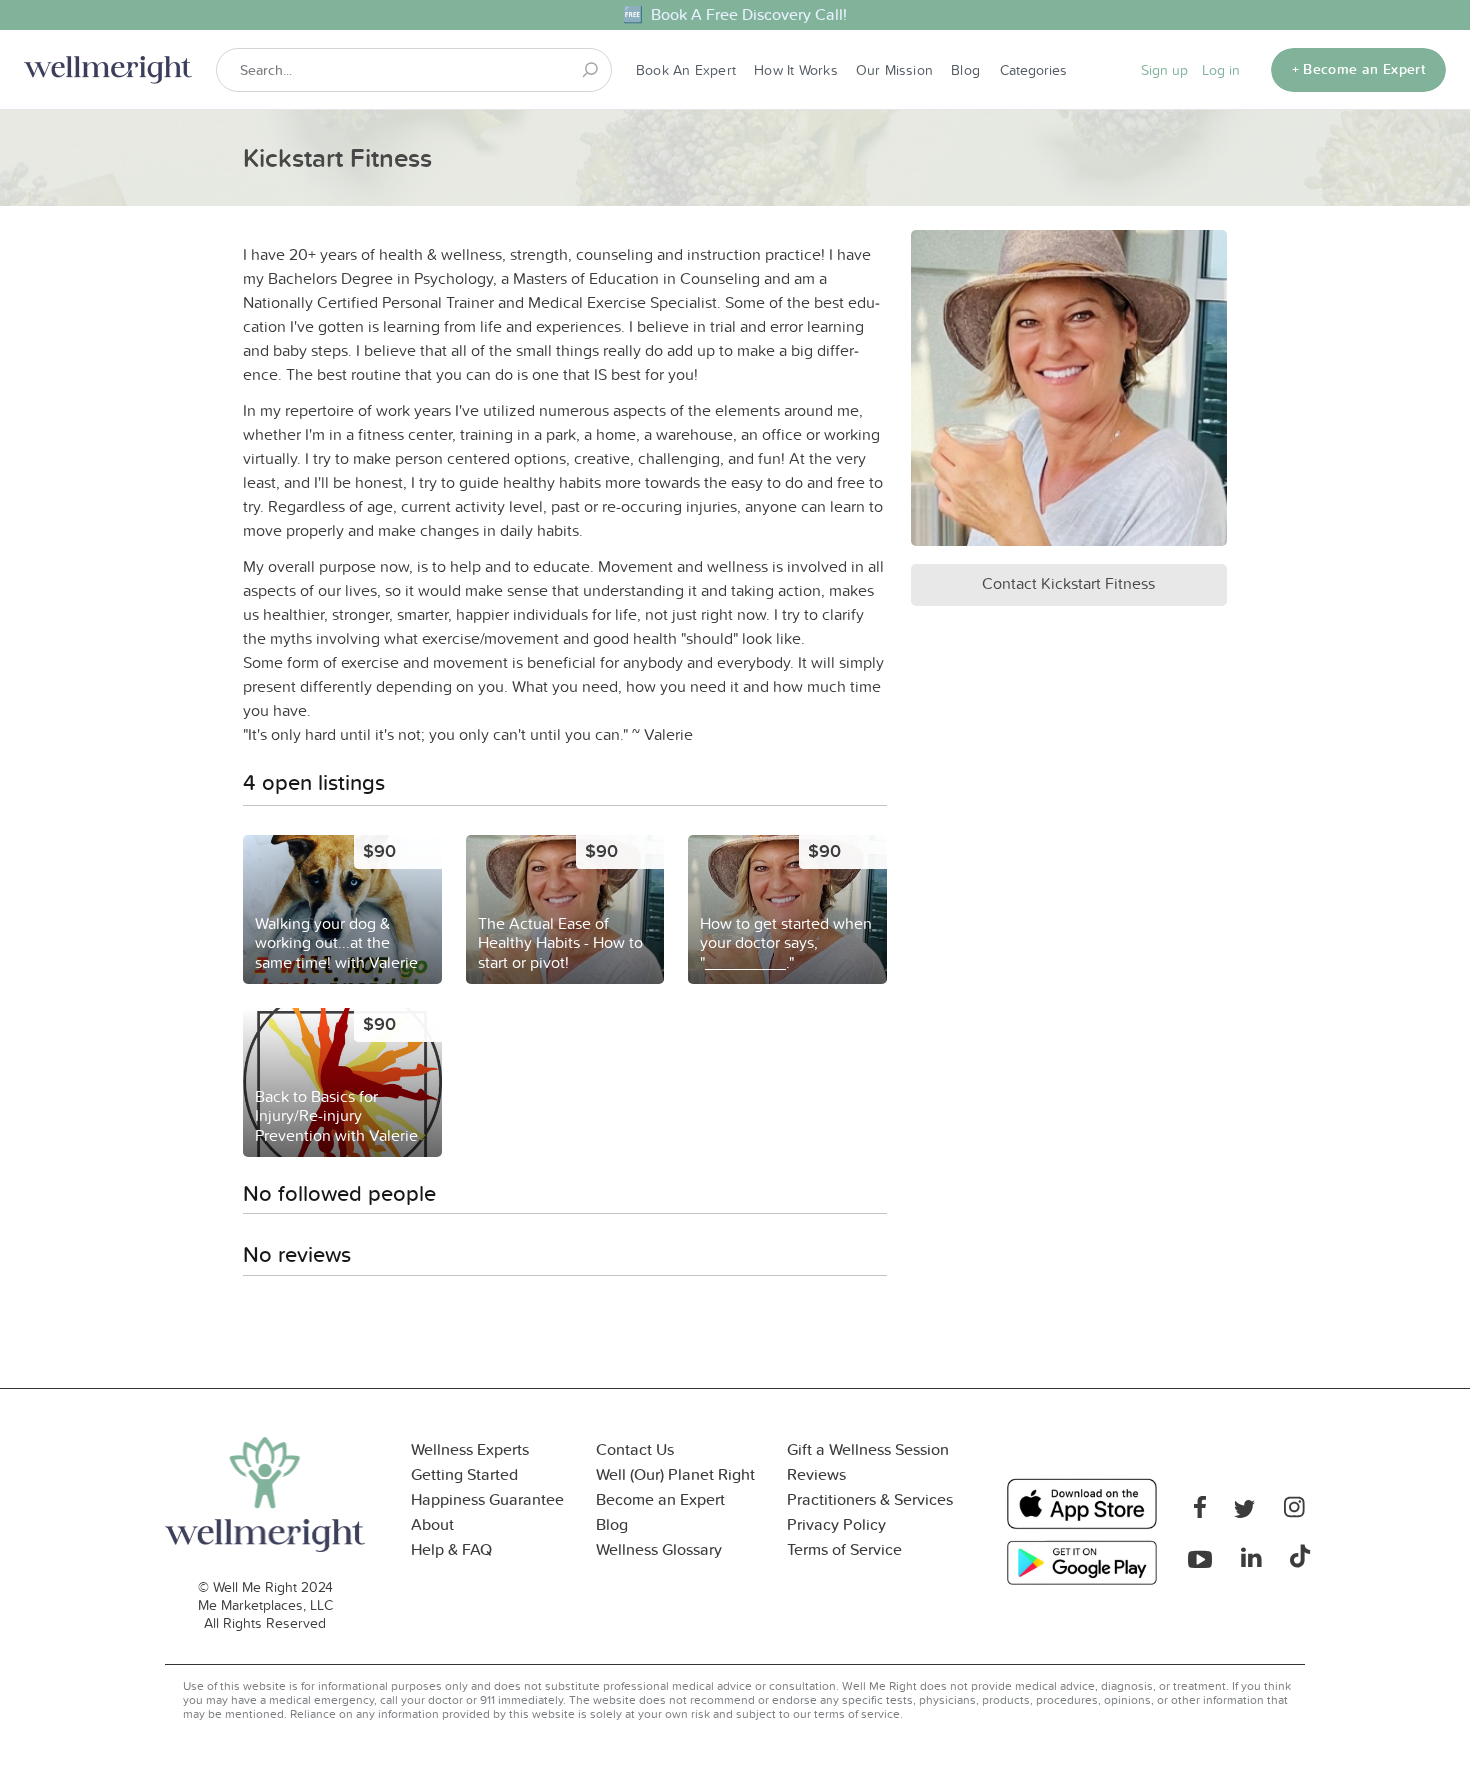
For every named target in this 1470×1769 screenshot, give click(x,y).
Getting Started (464, 1474)
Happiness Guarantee (487, 1499)
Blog (965, 70)
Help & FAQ (451, 1549)
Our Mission (894, 70)
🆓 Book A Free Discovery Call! (735, 14)
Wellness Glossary (659, 1549)
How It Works (796, 70)
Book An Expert (686, 70)
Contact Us (635, 1449)
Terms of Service (844, 1549)
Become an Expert (660, 1499)
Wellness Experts (470, 1449)
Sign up (1164, 70)
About (432, 1524)
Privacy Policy (836, 1524)
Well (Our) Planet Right (675, 1474)
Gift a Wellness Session (868, 1449)
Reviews (816, 1474)
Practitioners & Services (870, 1499)
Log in (1221, 70)
